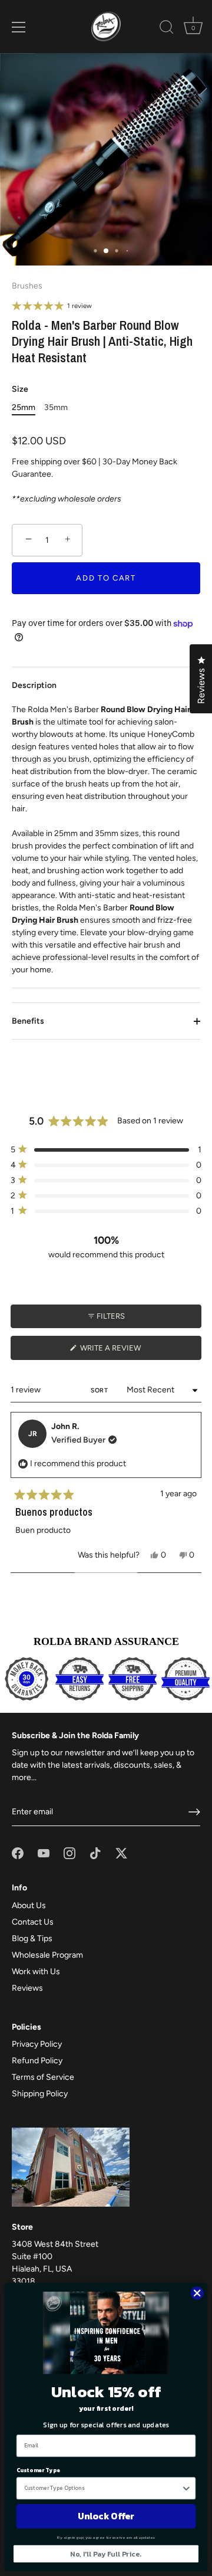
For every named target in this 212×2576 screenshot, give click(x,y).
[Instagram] (69, 1853)
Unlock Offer (106, 2516)
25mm (24, 408)
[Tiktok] (95, 1853)
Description (34, 685)
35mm (56, 408)
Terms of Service (43, 2077)
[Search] (167, 29)
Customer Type (38, 2470)
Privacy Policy (37, 2044)
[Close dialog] (197, 2293)
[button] (106, 1150)
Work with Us (36, 1972)
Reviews (27, 1988)
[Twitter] (121, 1853)
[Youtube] (44, 1853)
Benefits (28, 1021)
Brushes (27, 286)
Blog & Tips (32, 1938)
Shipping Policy (40, 2094)
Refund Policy (37, 2061)
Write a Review (127, 1351)
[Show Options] (186, 2488)
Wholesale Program (47, 1955)
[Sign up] (194, 1812)
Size (20, 389)
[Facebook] (18, 1853)
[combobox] (103, 2488)
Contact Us (33, 1922)
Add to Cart (106, 578)
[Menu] (19, 27)
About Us (29, 1905)
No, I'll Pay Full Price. (106, 2554)
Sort (100, 1390)
